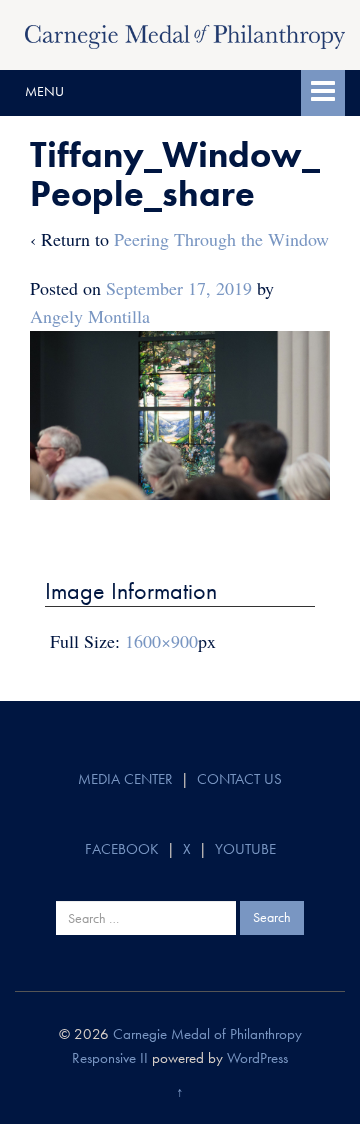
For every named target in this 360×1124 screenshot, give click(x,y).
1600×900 (161, 641)
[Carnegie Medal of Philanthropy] (185, 34)
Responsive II (110, 1058)
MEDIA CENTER (125, 779)
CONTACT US (239, 779)
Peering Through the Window (221, 239)
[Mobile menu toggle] (323, 93)
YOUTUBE (245, 849)
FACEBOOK (122, 849)
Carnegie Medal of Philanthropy (207, 1034)
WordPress (257, 1058)
